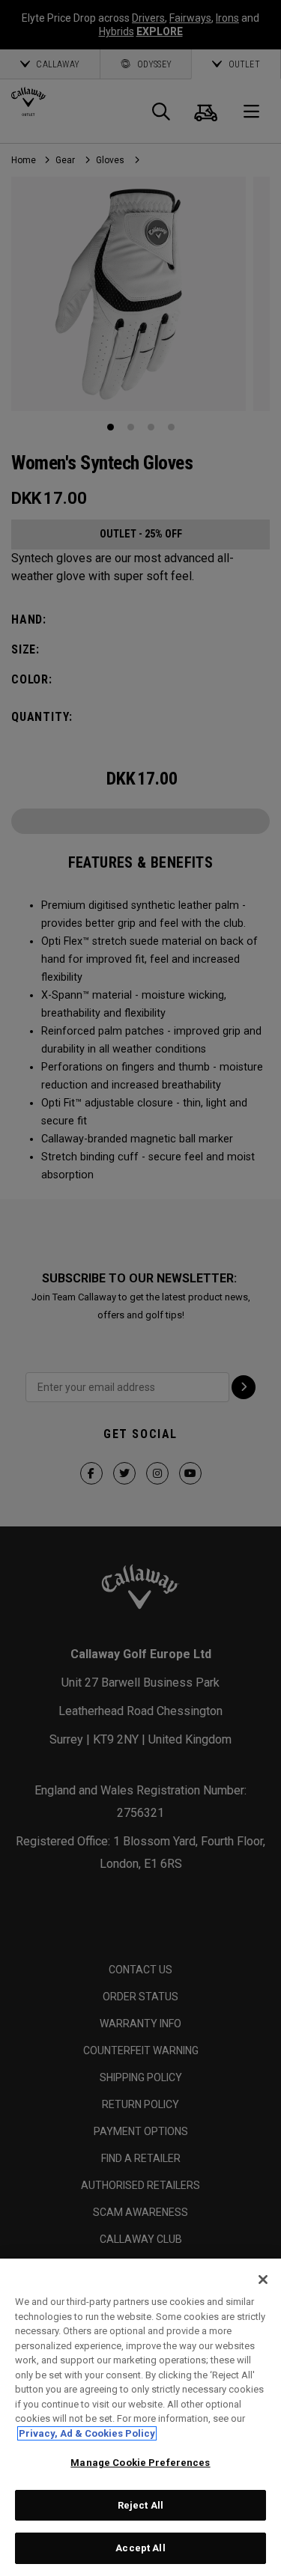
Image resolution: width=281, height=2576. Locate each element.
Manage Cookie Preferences (140, 2463)
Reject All (140, 2505)
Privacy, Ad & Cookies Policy (87, 2433)
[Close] (263, 2280)
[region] (140, 2417)
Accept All (140, 2548)
